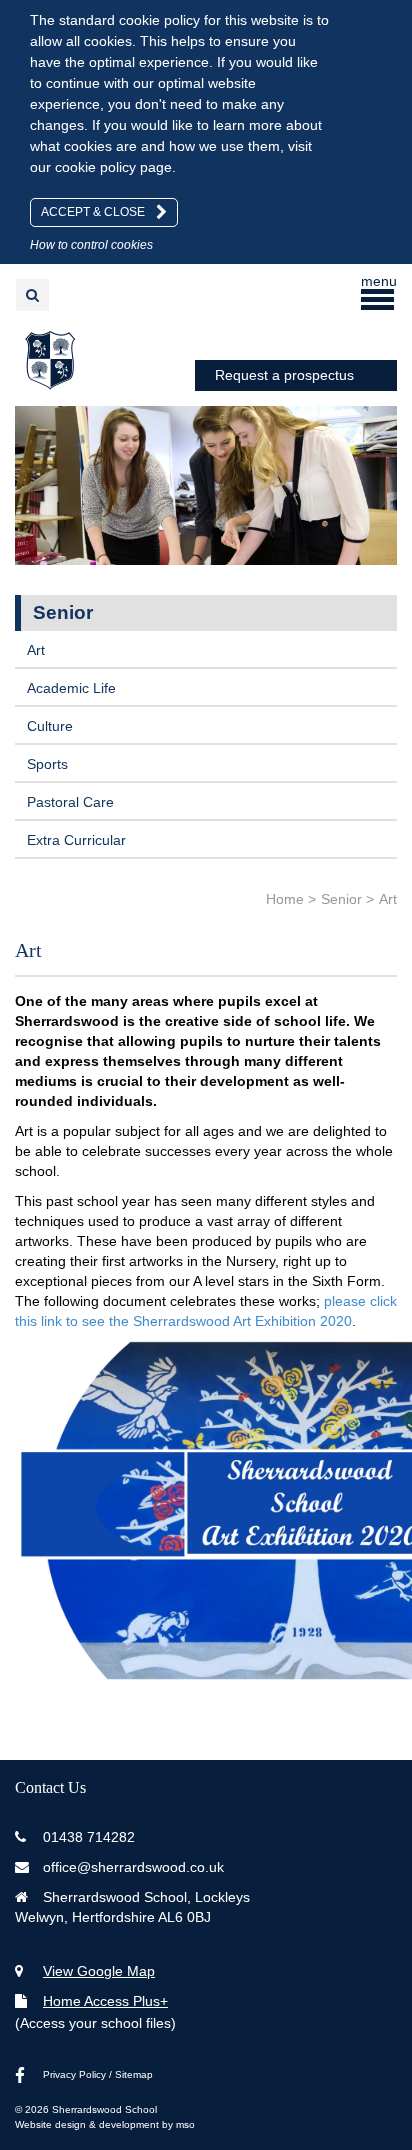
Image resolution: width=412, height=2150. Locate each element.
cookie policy (95, 167)
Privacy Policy (74, 2074)
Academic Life (71, 688)
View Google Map (99, 1971)
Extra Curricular (76, 840)
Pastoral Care (70, 802)
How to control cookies (91, 245)
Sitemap (134, 2074)
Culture (50, 726)
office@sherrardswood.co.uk (133, 1867)
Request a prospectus (284, 375)
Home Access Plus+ (105, 2001)
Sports (47, 764)
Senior (63, 612)
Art (36, 650)
